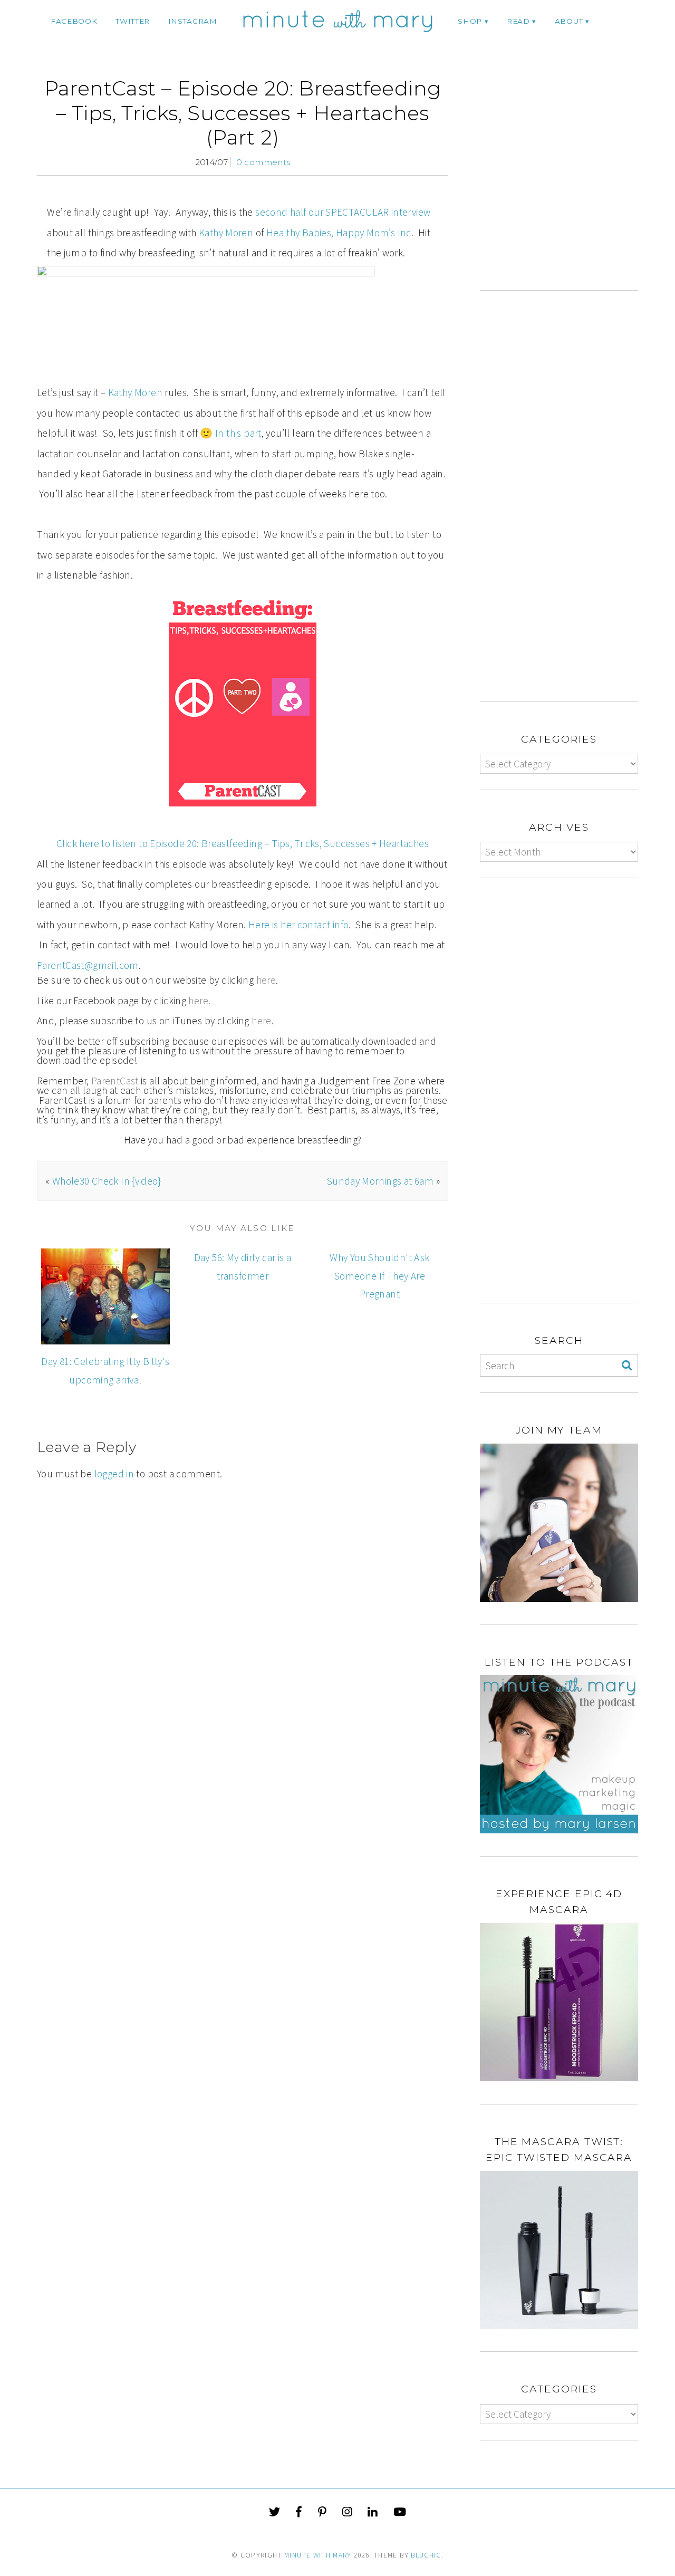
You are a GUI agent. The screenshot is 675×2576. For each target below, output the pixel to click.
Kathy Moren (226, 233)
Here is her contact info (298, 925)
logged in (114, 1474)
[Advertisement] (568, 183)
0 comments (263, 162)
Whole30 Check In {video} (107, 1181)
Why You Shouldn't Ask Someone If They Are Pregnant (379, 1276)
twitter (133, 21)
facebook (74, 21)
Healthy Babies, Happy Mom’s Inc (339, 233)
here (266, 980)
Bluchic (426, 2555)
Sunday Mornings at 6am (380, 1181)
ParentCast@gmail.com (88, 965)
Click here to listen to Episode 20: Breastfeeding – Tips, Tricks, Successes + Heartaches (243, 843)
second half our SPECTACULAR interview (343, 212)
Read (518, 21)
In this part (238, 433)
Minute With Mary (318, 2555)
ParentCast (115, 1081)
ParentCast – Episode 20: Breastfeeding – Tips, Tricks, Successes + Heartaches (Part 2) (243, 113)
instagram (193, 21)
